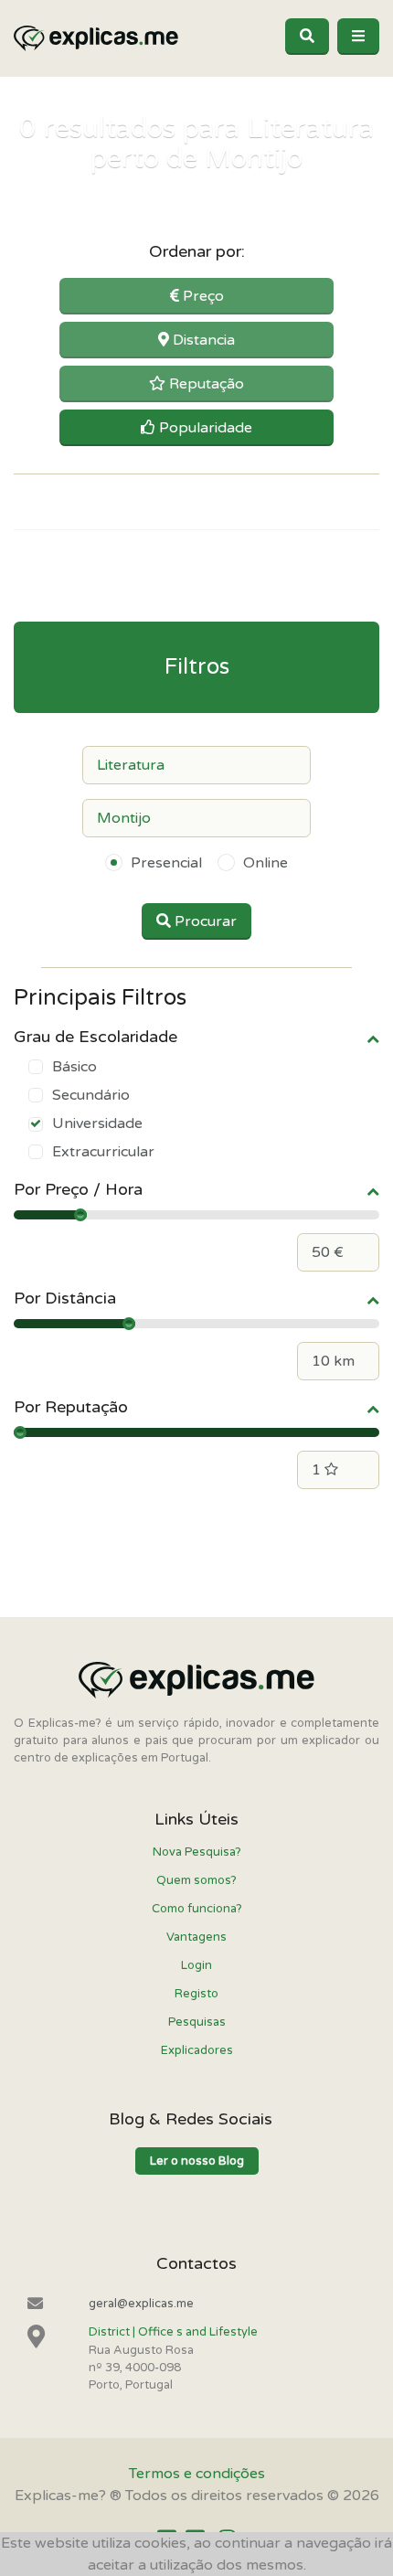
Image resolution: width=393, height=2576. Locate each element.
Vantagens (196, 1937)
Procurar (204, 921)
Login (196, 1965)
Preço (202, 296)
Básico (74, 1067)
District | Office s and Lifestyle (173, 2332)
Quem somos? (196, 1880)
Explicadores (197, 2050)
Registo (196, 1994)
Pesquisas (197, 2022)
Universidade (97, 1123)
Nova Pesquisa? (197, 1852)
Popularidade (204, 428)
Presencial (166, 863)
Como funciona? (197, 1909)
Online (266, 863)
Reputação (205, 384)
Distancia (202, 340)
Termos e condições (197, 2474)
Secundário (91, 1095)
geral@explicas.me (141, 2304)
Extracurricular (103, 1152)
